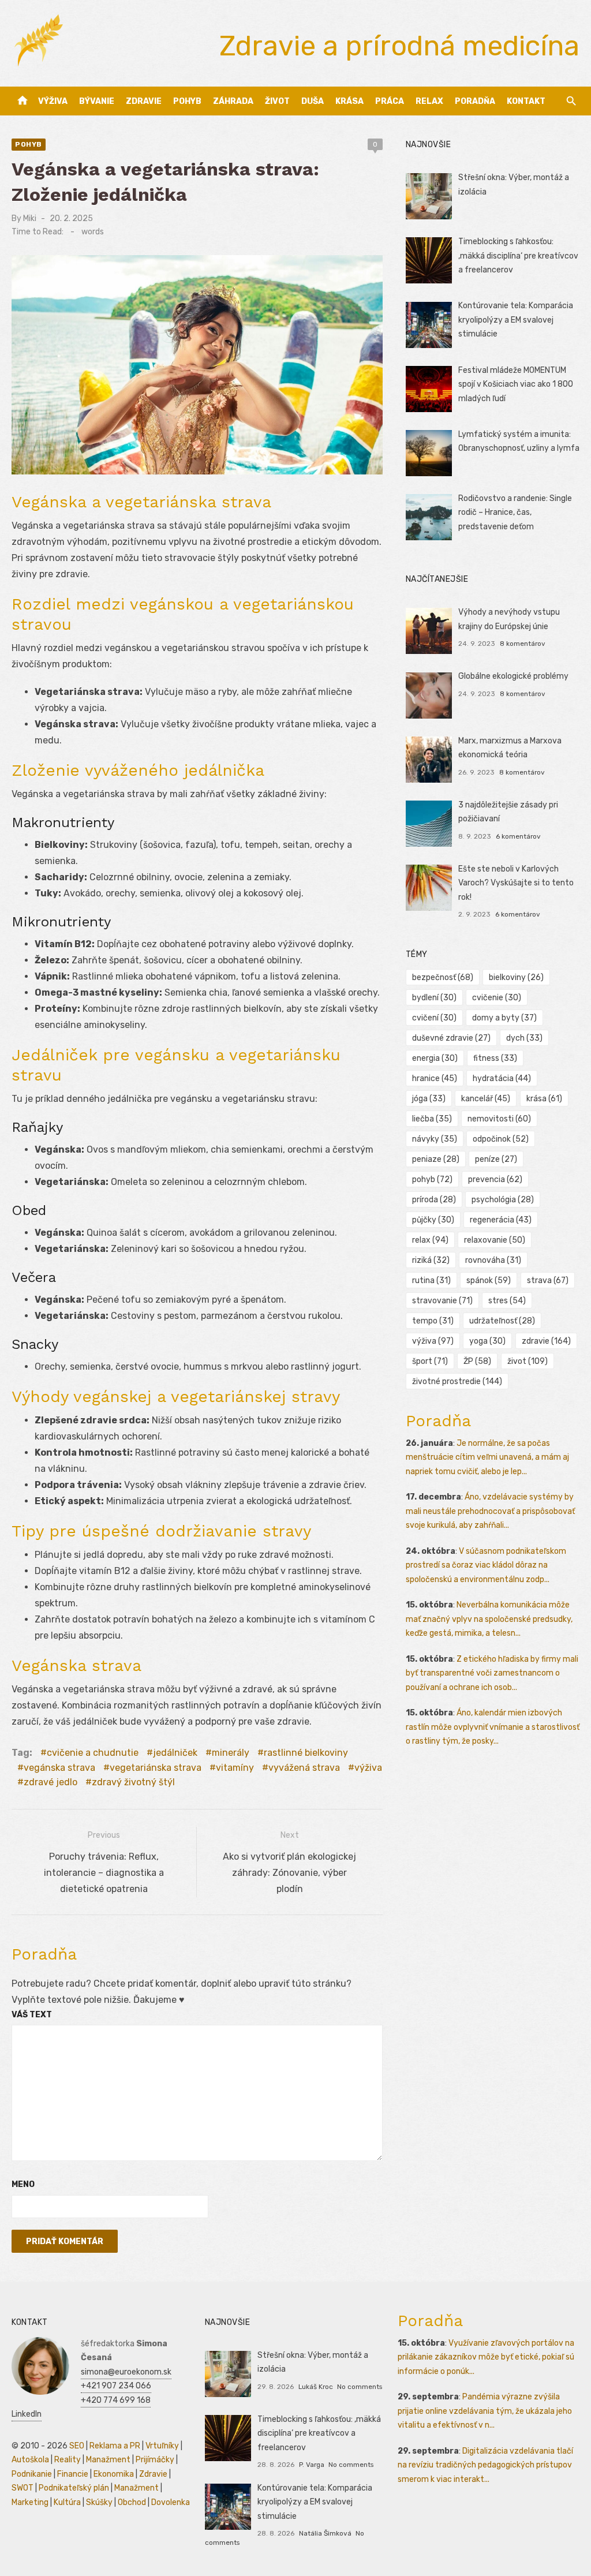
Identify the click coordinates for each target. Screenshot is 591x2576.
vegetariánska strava (156, 1768)
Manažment (108, 2460)
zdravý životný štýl (133, 1782)
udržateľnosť (502, 1321)
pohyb (432, 1179)
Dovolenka (171, 2502)
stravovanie (442, 1301)
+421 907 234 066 (116, 2386)
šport (430, 1361)
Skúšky (99, 2502)
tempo (433, 1321)
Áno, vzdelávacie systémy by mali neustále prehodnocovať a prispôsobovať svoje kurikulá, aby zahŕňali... (490, 1511)
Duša (313, 101)
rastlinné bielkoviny (306, 1753)
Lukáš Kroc (316, 2387)
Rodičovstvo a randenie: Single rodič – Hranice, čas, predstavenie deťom (515, 513)
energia (435, 1058)
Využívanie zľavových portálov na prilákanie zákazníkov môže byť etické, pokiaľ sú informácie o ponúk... (486, 2357)
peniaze (436, 1159)
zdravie (546, 1341)
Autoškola (30, 2460)
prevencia (495, 1179)
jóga (429, 1099)
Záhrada (233, 101)
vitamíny (235, 1768)
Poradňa (475, 101)
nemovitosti (499, 1119)
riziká (431, 1260)
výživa (368, 1768)
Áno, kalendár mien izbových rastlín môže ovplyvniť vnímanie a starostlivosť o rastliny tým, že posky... (493, 1727)
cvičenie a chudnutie (93, 1753)
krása (544, 1099)
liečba (432, 1119)
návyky (435, 1139)
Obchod (132, 2502)
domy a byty (504, 1018)
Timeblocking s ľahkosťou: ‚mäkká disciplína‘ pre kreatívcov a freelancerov (518, 256)
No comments (360, 2387)
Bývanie (97, 101)
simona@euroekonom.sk (126, 2372)
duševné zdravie (451, 1038)
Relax (429, 101)
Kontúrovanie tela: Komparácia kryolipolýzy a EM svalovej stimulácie (516, 320)
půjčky (433, 1220)
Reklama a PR (115, 2446)
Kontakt (526, 101)
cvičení (434, 1018)
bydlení (434, 998)
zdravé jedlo (51, 1782)
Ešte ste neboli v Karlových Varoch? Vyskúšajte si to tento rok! (516, 883)
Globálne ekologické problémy (513, 676)
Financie (73, 2474)
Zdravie (144, 101)
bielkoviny (516, 977)
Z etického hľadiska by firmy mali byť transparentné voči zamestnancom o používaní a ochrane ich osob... (492, 1673)
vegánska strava (59, 1768)
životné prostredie (457, 1382)
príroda (434, 1200)
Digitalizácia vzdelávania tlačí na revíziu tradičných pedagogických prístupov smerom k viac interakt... (485, 2465)
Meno (23, 2184)
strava (548, 1280)
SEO (77, 2446)
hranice (435, 1078)
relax (430, 1240)
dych (524, 1038)
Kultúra (67, 2502)
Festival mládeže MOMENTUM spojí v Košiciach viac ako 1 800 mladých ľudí (516, 384)
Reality (68, 2460)
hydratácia (502, 1078)
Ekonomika (114, 2474)
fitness (495, 1058)
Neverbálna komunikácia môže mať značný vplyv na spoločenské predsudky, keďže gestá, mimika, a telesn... (489, 1619)
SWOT (23, 2488)
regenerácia (501, 1220)
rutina (431, 1280)
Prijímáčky (155, 2460)
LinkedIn (27, 2414)
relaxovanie (495, 1240)
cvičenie (497, 998)
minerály (231, 1753)
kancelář (486, 1099)
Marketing (30, 2502)
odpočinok (501, 1139)
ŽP (477, 1361)
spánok (489, 1280)
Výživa (53, 101)
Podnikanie (32, 2474)
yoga (487, 1341)
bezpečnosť (443, 977)
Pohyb (187, 101)
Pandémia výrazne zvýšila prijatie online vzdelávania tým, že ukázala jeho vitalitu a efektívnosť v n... (485, 2411)
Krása (349, 101)
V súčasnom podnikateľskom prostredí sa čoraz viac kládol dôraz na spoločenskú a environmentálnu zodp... (486, 1565)
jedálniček (175, 1753)
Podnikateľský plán (74, 2488)
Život (277, 101)
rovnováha (493, 1260)
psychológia (503, 1200)
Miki (30, 218)
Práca (390, 101)
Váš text (32, 2015)
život (528, 1361)
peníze (496, 1159)
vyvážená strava (304, 1768)
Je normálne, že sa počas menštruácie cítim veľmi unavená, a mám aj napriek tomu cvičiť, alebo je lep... (487, 1457)
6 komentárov (518, 836)
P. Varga (312, 2465)
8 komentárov (523, 644)
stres (507, 1301)
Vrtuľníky (162, 2446)
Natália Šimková (325, 2533)
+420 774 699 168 (116, 2400)
